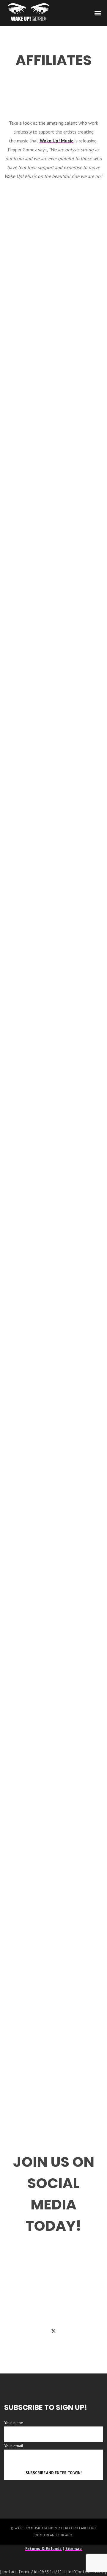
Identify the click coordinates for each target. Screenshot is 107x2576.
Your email (14, 2446)
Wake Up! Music (56, 141)
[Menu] (98, 13)
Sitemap (74, 2548)
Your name (14, 2423)
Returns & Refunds (43, 2548)
